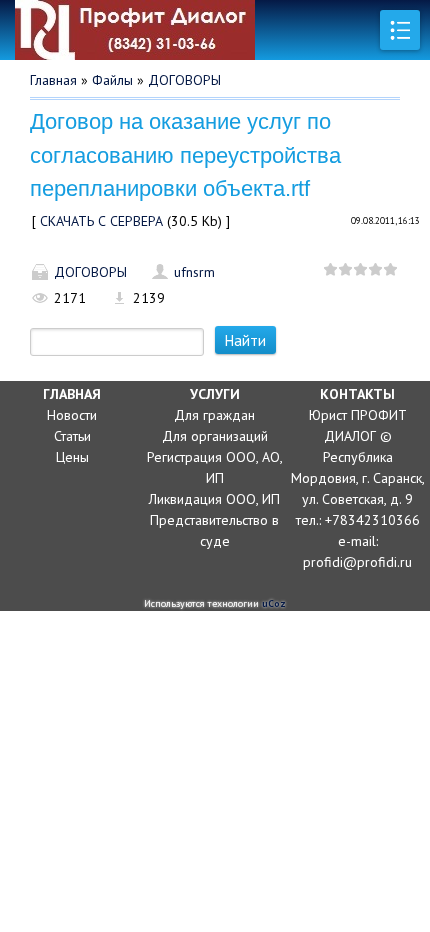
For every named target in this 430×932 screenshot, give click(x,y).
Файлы (112, 80)
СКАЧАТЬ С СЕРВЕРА (101, 221)
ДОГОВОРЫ (184, 80)
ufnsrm (194, 272)
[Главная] (195, 30)
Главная (53, 80)
